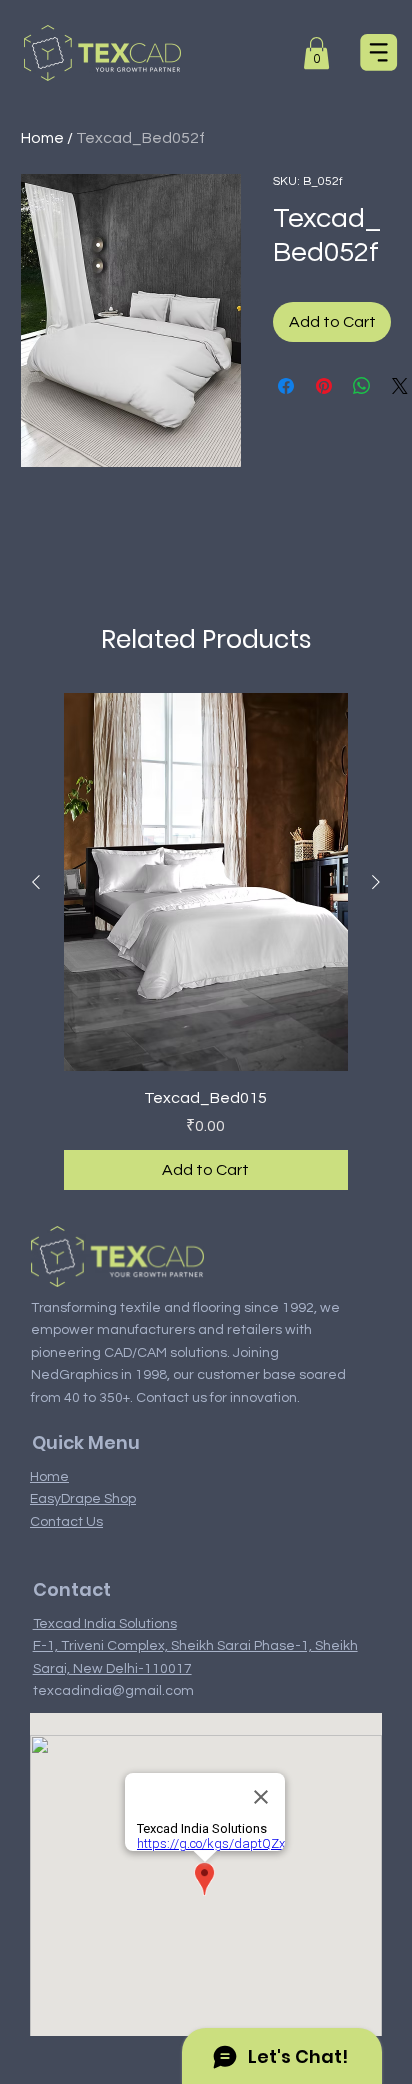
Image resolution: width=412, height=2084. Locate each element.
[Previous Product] (36, 882)
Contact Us (66, 1522)
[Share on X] (400, 386)
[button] (316, 53)
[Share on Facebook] (286, 386)
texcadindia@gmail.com (113, 1691)
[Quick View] (206, 882)
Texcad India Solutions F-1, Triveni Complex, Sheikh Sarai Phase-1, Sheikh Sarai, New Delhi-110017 (195, 1646)
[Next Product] (376, 882)
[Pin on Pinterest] (324, 386)
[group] (206, 941)
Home (42, 138)
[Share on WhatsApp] (362, 386)
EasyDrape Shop (83, 1499)
